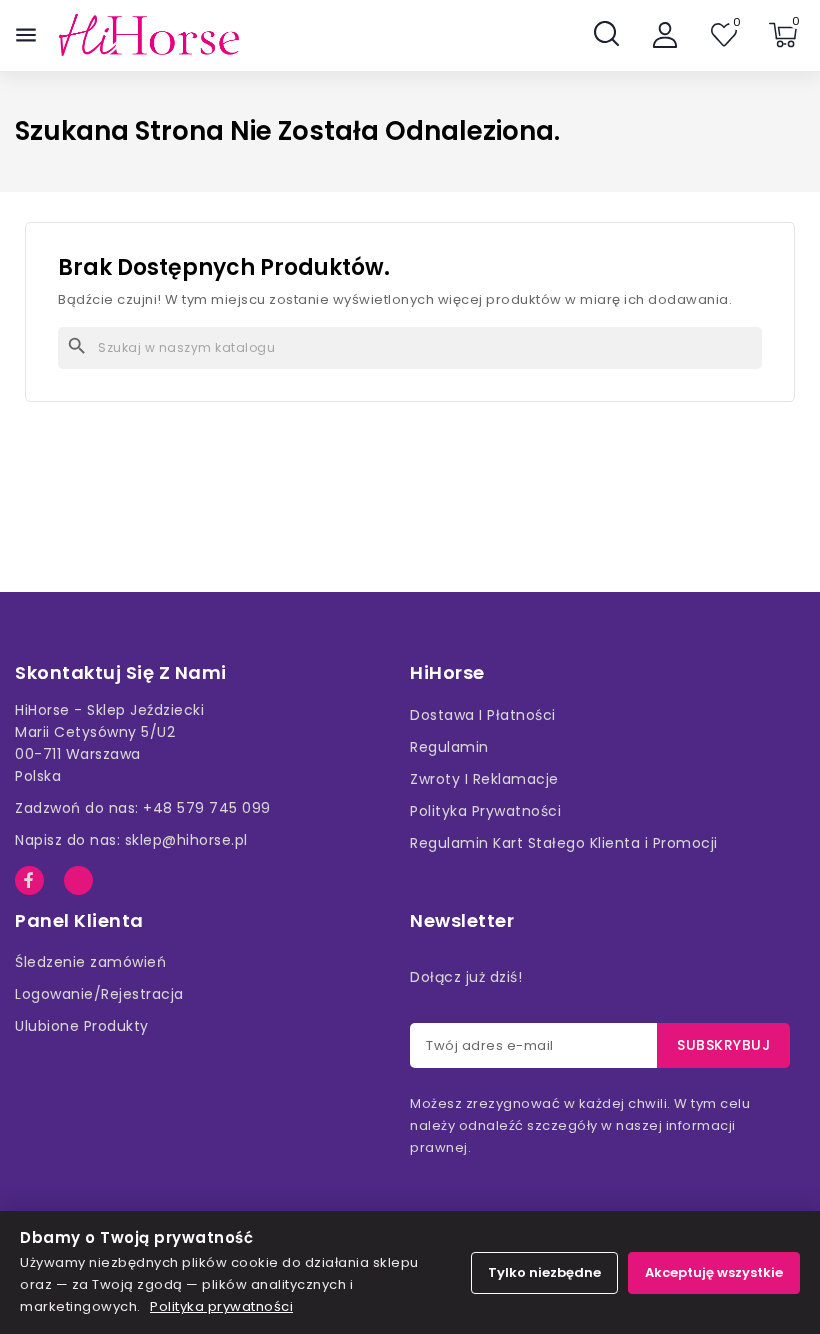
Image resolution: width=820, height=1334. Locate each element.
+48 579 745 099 (207, 808)
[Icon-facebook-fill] (29, 880)
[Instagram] (78, 880)
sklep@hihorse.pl (186, 840)
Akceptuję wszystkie (714, 1272)
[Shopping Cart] (783, 35)
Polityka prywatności (221, 1306)
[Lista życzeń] (724, 35)
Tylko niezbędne (544, 1272)
